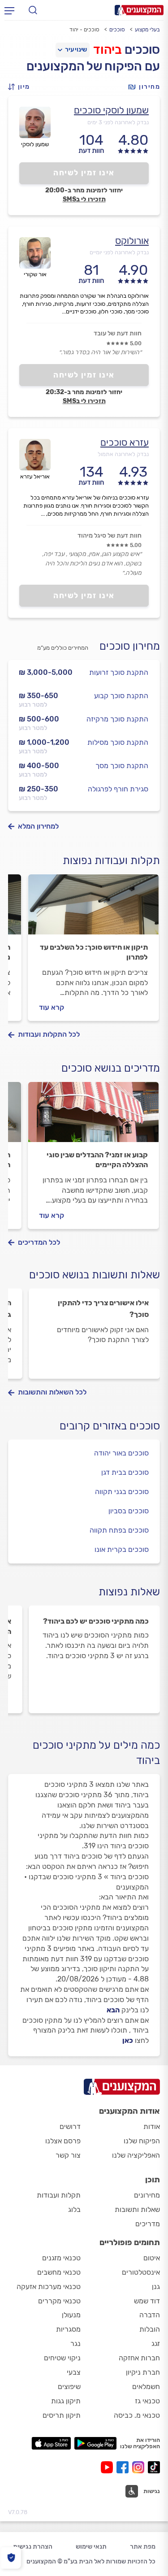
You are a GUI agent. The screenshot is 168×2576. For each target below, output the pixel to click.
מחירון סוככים (130, 646)
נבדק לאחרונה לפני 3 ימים (118, 122)
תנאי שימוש (91, 2547)
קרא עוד (52, 1007)
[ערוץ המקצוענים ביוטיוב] (109, 2467)
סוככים (117, 30)
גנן (156, 2287)
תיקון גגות (66, 2401)
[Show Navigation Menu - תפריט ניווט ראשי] (9, 10)
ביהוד (108, 50)
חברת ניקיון (143, 2372)
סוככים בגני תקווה (122, 1492)
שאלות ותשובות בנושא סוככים (95, 1275)
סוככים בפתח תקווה (119, 1530)
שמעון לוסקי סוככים (111, 110)
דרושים (70, 2126)
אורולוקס (132, 241)
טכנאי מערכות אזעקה (49, 2287)
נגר (75, 2344)
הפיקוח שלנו (142, 2141)
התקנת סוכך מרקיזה (117, 719)
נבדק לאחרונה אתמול (123, 454)
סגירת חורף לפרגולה (118, 789)
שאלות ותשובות (137, 2209)
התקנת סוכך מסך (122, 766)
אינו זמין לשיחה (84, 173)
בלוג (74, 2209)
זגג (156, 2344)
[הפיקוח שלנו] (11, 2558)
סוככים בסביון (129, 1511)
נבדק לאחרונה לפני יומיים (119, 252)
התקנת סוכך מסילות (118, 742)
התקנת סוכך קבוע (121, 696)
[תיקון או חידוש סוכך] (93, 908)
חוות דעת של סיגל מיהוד (110, 536)
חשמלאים (146, 2387)
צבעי (74, 2372)
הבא (113, 2010)
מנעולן (71, 2315)
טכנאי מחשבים (59, 2272)
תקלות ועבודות (59, 2195)
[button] (22, 87)
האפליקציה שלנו (136, 2155)
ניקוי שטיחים (62, 2358)
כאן (128, 2040)
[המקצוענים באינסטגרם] (140, 2467)
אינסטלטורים (141, 2272)
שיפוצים (69, 2387)
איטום (152, 2258)
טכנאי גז (147, 2401)
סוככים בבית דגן (125, 1472)
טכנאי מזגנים (61, 2258)
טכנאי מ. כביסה (137, 2415)
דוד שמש (147, 2301)
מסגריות (68, 2329)
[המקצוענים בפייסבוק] (124, 2467)
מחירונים (147, 2195)
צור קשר (68, 2155)
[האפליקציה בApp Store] (51, 2443)
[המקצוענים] (139, 10)
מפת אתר (143, 2547)
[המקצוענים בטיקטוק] (154, 2467)
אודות (152, 2126)
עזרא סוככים (125, 442)
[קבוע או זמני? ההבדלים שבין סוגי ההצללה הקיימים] (93, 1116)
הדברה (150, 2315)
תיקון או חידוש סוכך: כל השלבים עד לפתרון (94, 952)
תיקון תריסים (62, 2415)
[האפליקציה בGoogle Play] (96, 2443)
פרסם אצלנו (63, 2141)
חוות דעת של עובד (118, 333)
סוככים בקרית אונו (122, 1549)
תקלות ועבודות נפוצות (111, 860)
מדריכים (148, 2224)
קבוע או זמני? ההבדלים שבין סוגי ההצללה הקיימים (97, 1160)
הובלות (150, 2329)
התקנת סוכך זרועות (119, 672)
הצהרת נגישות (33, 2547)
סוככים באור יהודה (121, 1453)
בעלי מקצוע (147, 30)
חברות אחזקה (139, 2358)
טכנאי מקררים (59, 2301)
